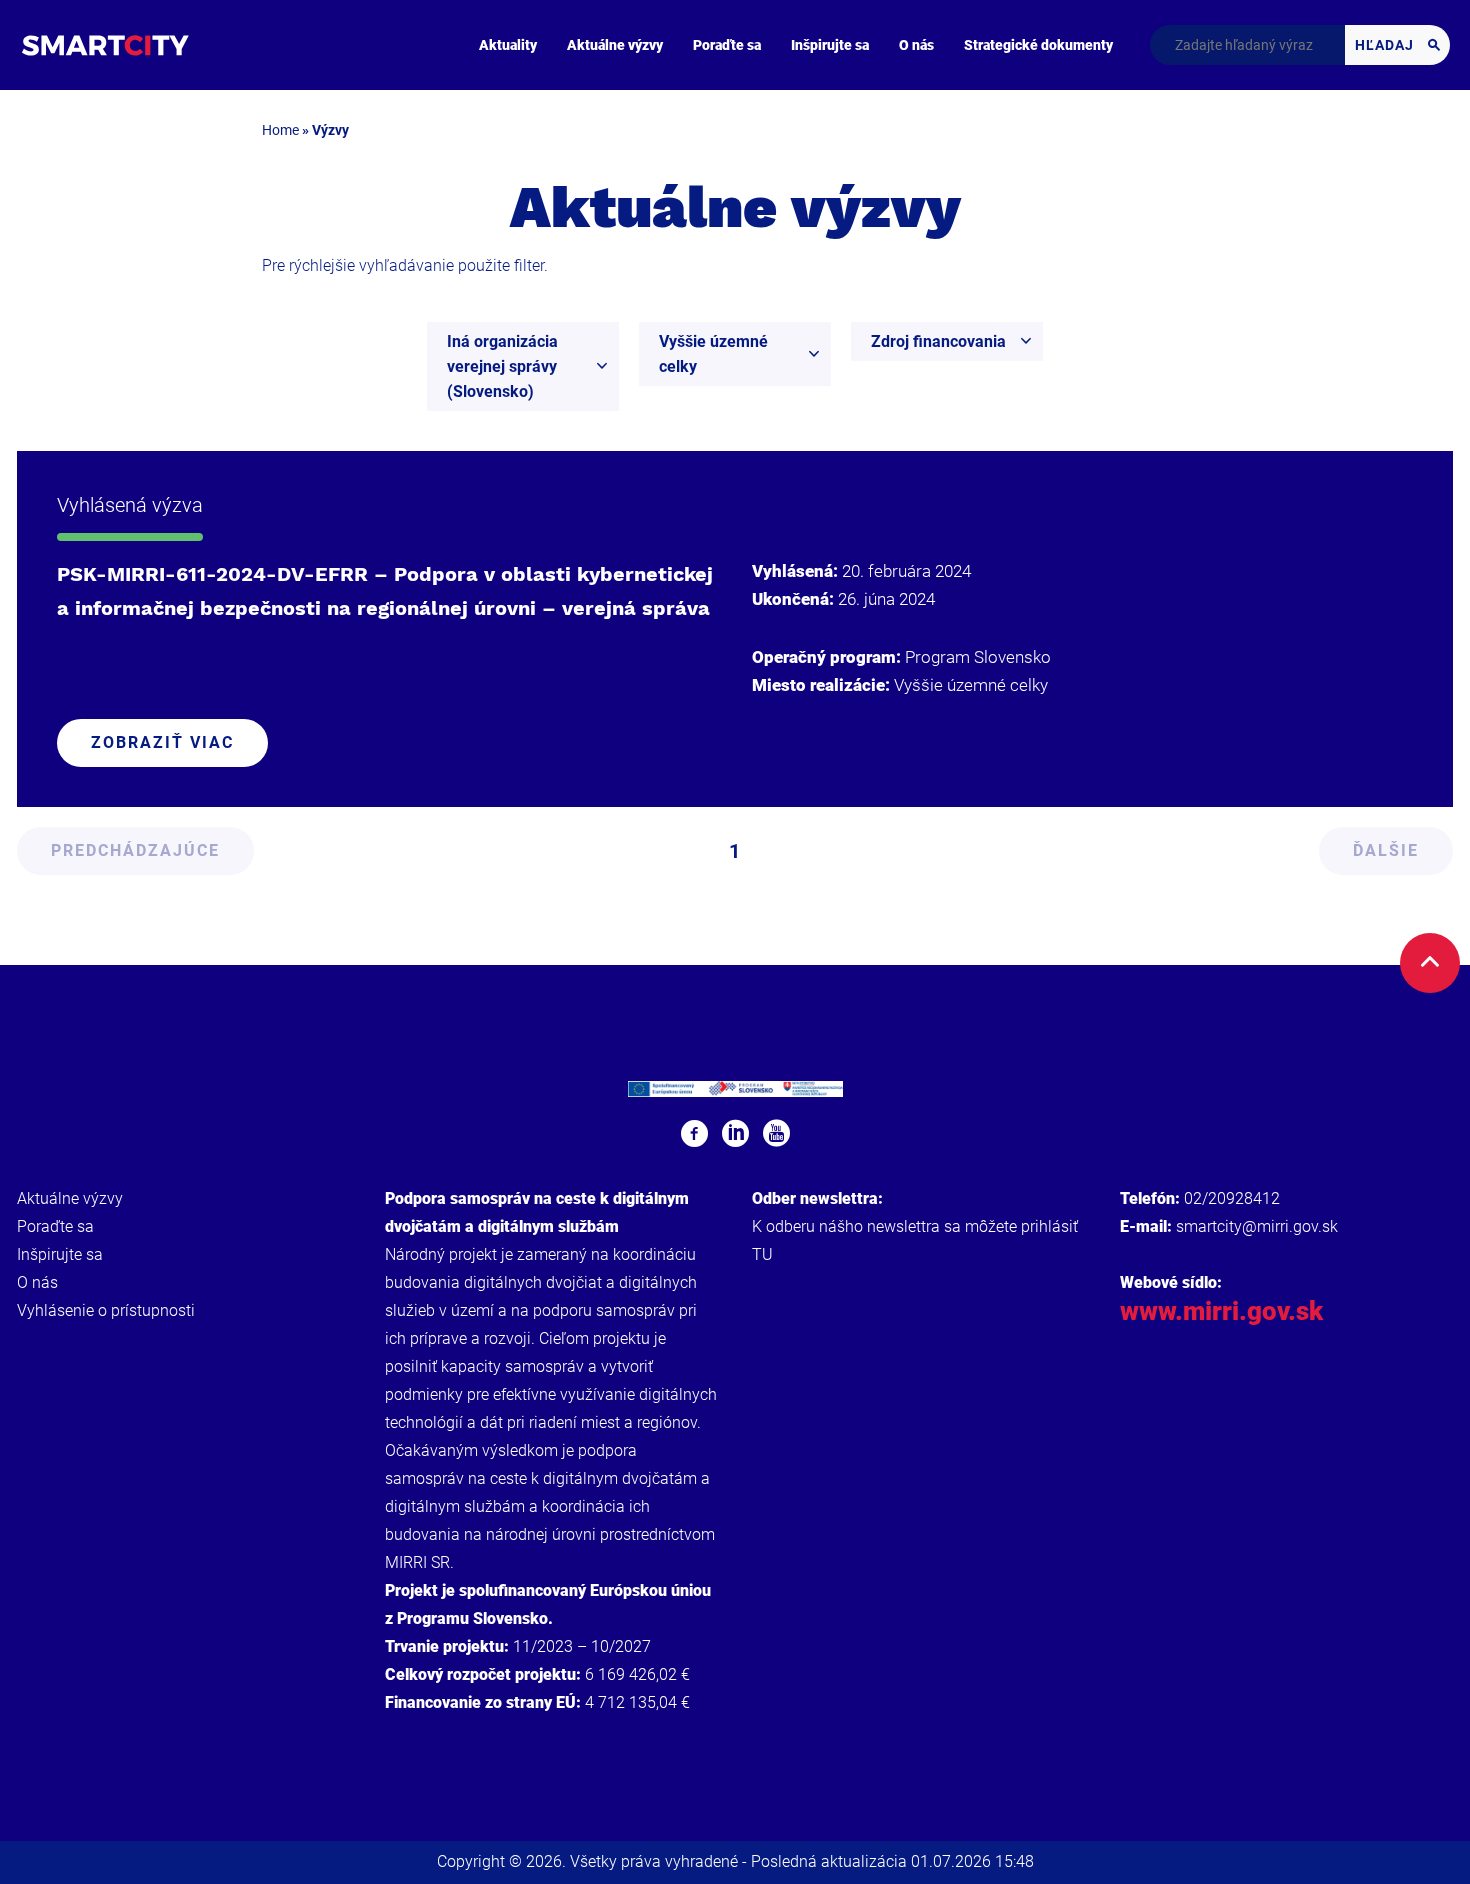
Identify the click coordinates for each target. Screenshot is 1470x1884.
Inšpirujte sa (830, 45)
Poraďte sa (727, 45)
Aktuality (508, 45)
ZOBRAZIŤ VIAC (162, 742)
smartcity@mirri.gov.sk (1257, 1226)
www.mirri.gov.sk (1221, 1311)
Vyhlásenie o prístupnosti (106, 1310)
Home (280, 130)
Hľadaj (1386, 45)
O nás (916, 45)
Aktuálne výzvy (615, 45)
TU (762, 1254)
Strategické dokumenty (1038, 45)
